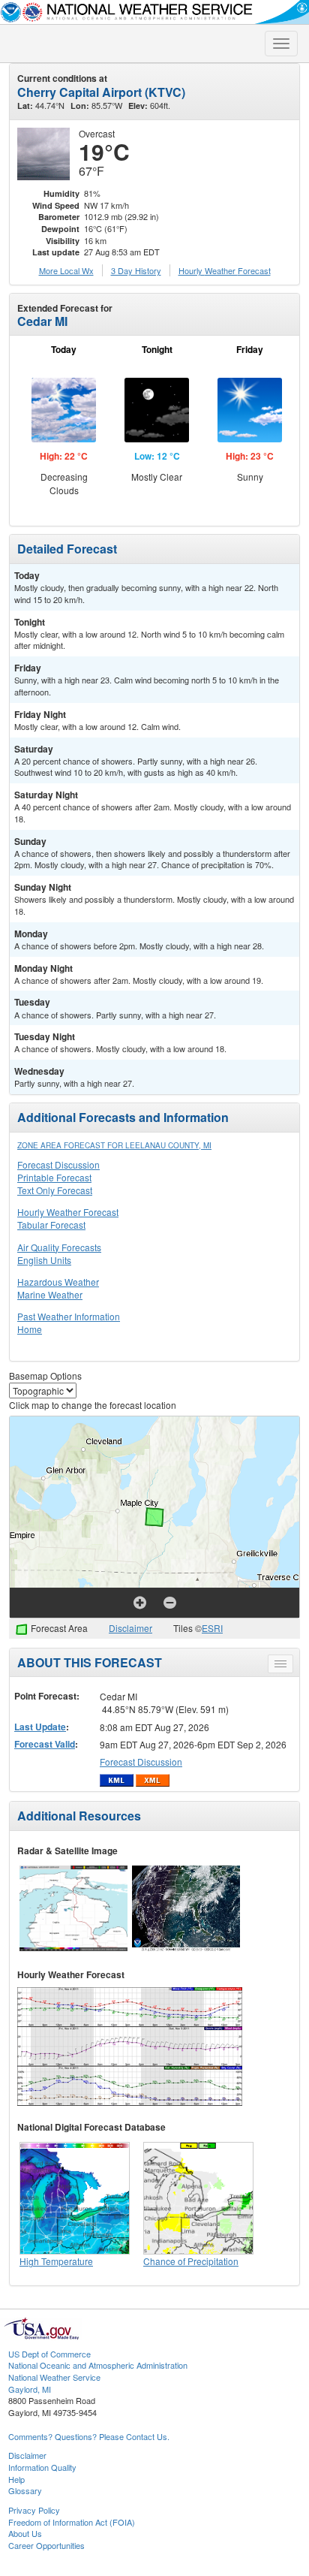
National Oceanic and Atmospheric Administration (98, 2365)
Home (30, 1329)
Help (16, 2479)
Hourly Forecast (225, 270)
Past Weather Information (69, 1316)
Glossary (25, 2490)
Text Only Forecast (55, 1190)
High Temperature (56, 2261)
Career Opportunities (46, 2545)
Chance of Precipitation (191, 2261)
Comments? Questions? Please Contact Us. (89, 2436)
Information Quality (42, 2467)
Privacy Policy (34, 2510)
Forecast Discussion (58, 1164)
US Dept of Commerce (49, 2354)
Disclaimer (130, 1628)
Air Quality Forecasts (59, 1247)
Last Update (40, 1727)
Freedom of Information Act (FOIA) (72, 2522)
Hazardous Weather (58, 1282)
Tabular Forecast (51, 1225)
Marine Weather (50, 1294)
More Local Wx (66, 270)
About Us (25, 2533)
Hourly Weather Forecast (68, 1212)
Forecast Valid (45, 1744)
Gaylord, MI (30, 2389)
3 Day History (136, 270)
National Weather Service (54, 2377)
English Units (44, 1260)
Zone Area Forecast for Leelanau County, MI (114, 1145)
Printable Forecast (54, 1177)
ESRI (212, 1628)
